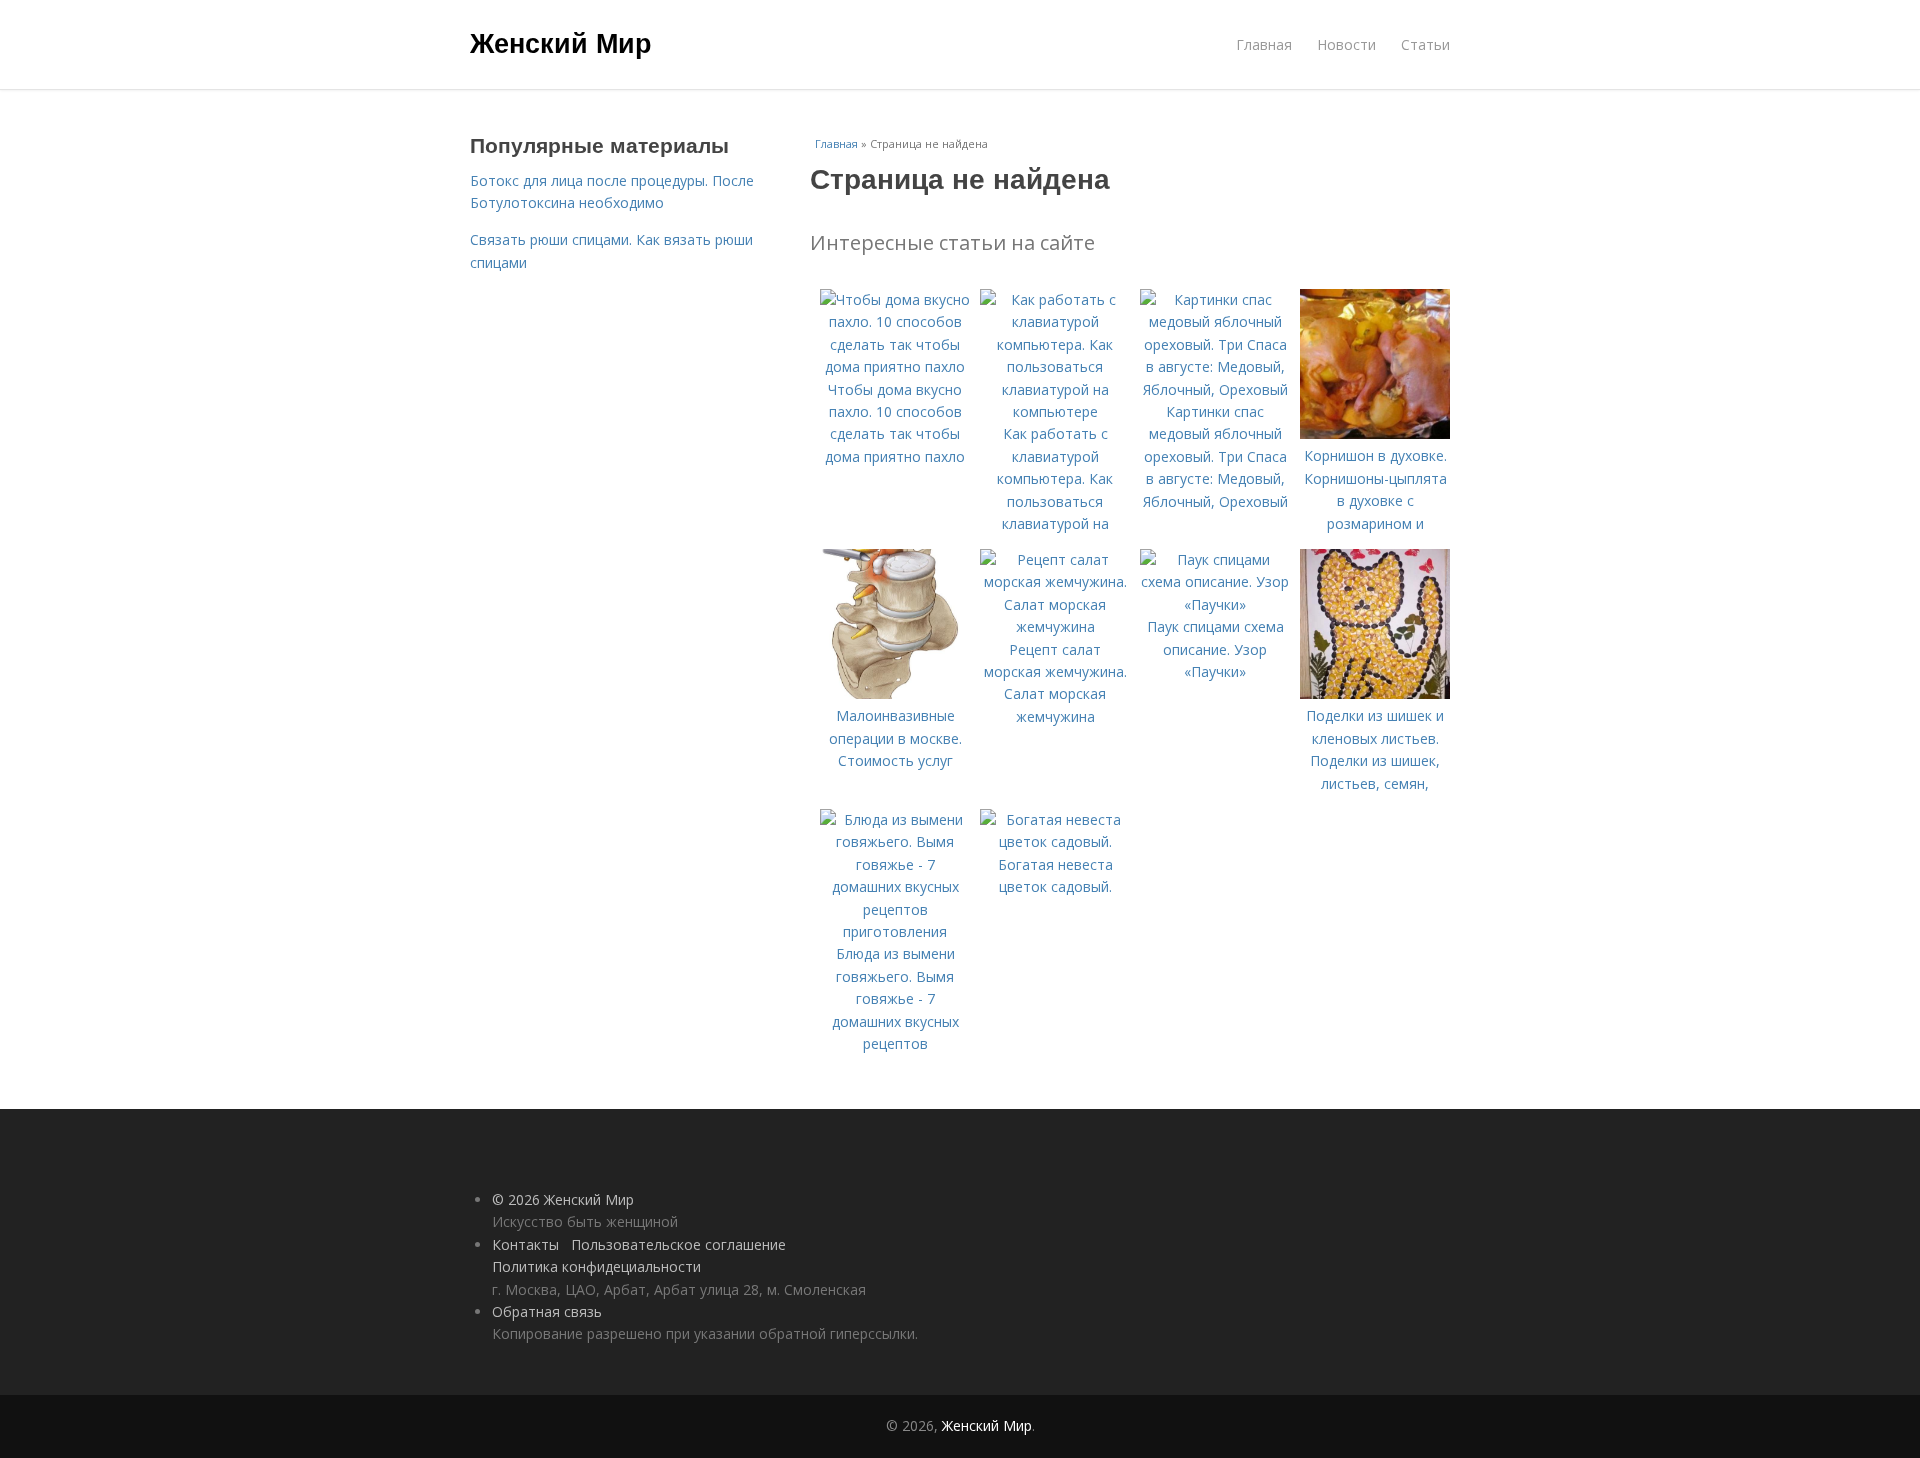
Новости (1346, 44)
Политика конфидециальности (596, 1266)
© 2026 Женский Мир (563, 1199)
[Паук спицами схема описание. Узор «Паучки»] (1215, 604)
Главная (1264, 44)
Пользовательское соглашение (678, 1244)
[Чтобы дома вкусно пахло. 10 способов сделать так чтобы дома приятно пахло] (895, 366)
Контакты (525, 1244)
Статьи (1425, 44)
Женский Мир (561, 42)
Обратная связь (547, 1311)
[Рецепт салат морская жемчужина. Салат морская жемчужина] (1055, 626)
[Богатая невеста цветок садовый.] (1055, 841)
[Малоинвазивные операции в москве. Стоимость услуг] (895, 693)
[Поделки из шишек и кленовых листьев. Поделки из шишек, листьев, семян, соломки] (1375, 693)
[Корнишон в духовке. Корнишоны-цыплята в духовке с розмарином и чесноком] (1375, 433)
